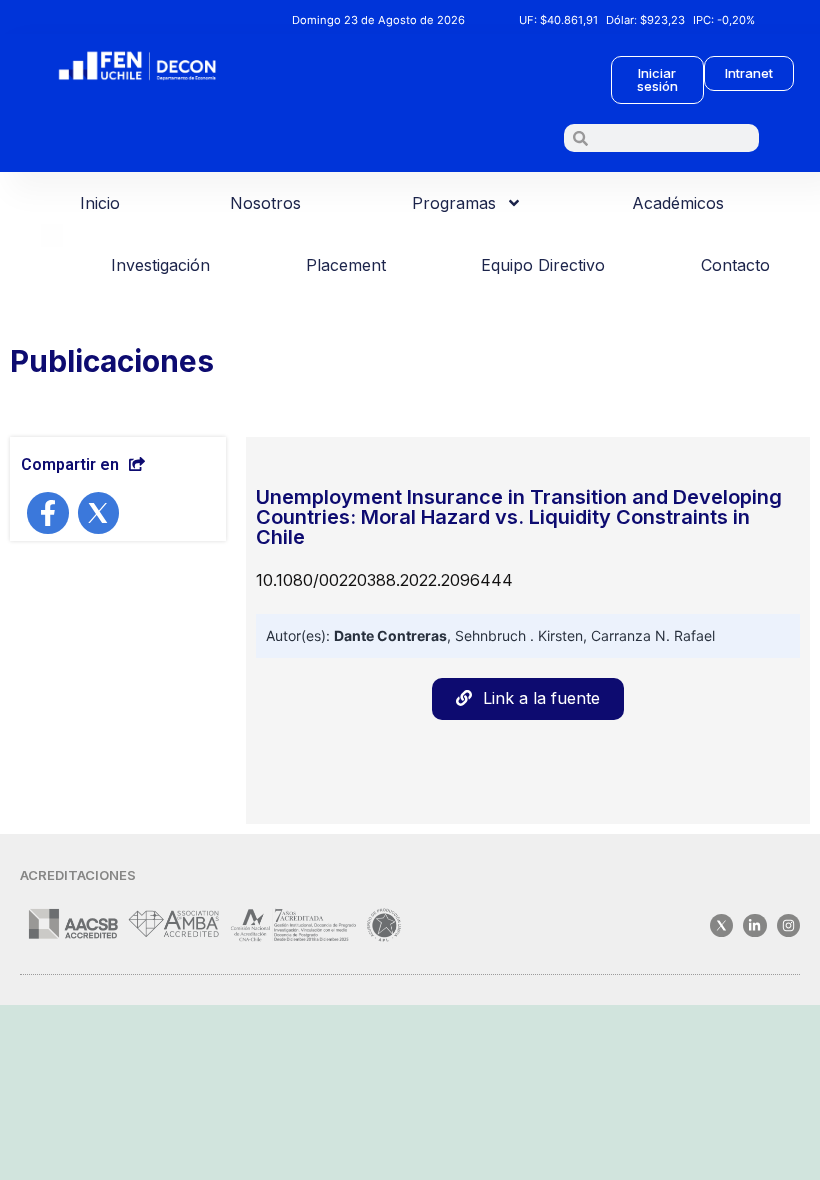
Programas (454, 203)
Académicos (678, 203)
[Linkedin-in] (754, 925)
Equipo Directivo (543, 265)
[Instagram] (788, 925)
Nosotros (265, 203)
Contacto (735, 265)
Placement (346, 265)
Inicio (100, 203)
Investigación (160, 265)
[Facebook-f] (48, 513)
